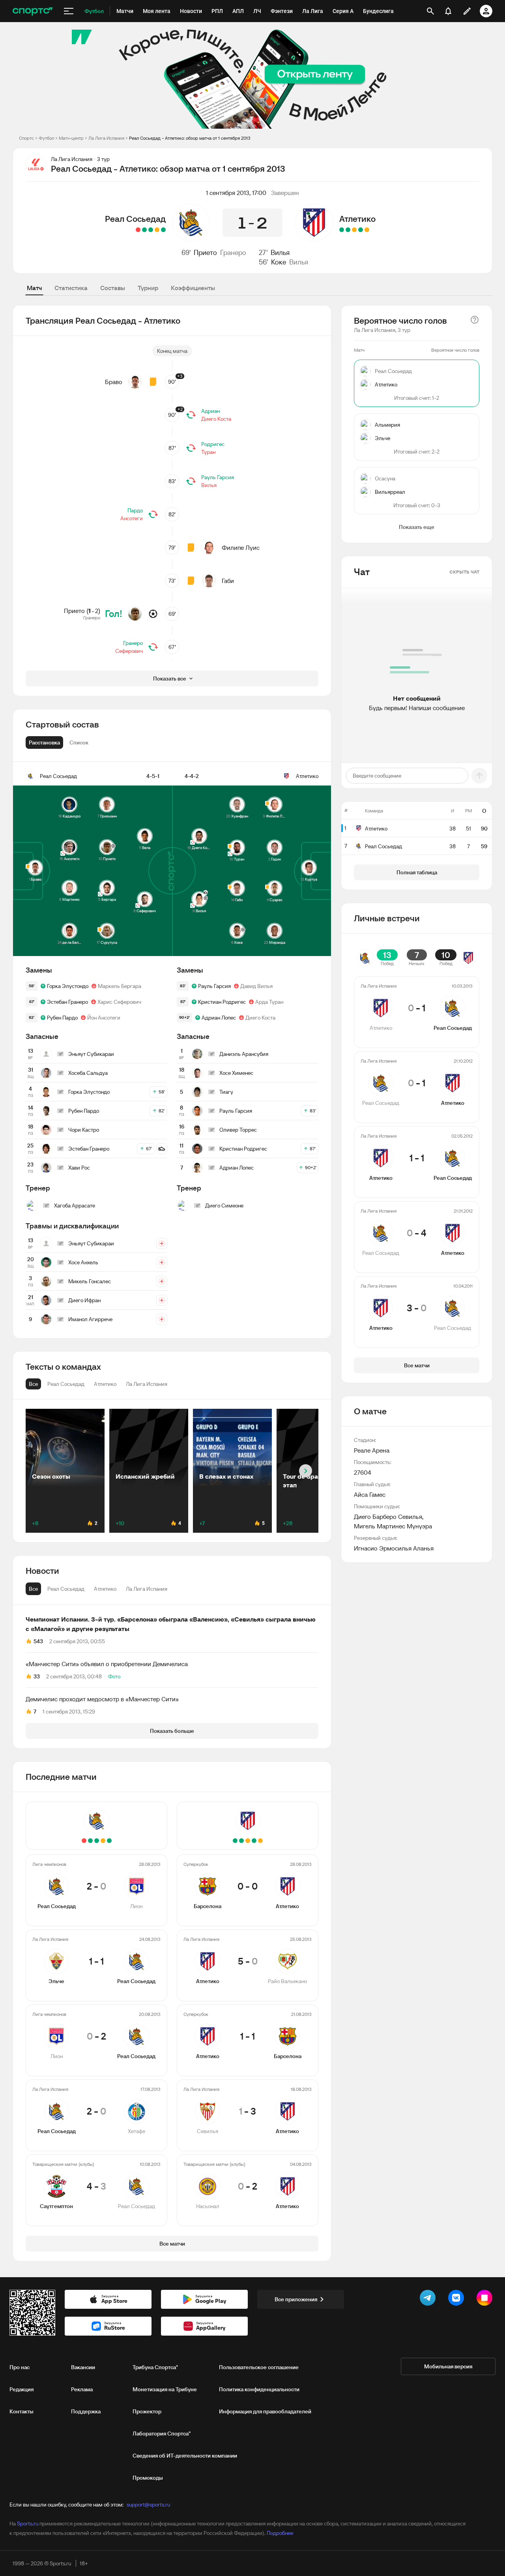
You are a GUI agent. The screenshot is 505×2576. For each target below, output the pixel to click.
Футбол (46, 138)
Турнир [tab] (148, 288)
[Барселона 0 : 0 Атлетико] (367, 230)
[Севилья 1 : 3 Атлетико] (348, 230)
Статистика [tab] (71, 288)
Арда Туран (269, 1002)
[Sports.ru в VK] (458, 2299)
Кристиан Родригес (222, 1002)
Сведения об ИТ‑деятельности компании (185, 2456)
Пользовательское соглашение (259, 2367)
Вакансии (83, 2367)
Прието (205, 252)
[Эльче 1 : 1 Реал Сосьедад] (157, 230)
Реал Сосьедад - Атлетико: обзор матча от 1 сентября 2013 (190, 138)
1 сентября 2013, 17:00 (236, 193)
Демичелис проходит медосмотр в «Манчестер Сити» (102, 1699)
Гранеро (233, 252)
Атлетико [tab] (105, 1589)
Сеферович (129, 651)
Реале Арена (372, 1450)
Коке (279, 262)
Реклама (82, 2389)
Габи (228, 581)
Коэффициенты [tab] (193, 288)
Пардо (135, 510)
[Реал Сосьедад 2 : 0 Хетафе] (144, 230)
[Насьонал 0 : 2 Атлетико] (342, 230)
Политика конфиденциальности (259, 2389)
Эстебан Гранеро (67, 1002)
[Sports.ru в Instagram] (486, 2299)
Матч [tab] (34, 288)
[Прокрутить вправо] (306, 1471)
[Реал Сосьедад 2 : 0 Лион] (163, 230)
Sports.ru (28, 2524)
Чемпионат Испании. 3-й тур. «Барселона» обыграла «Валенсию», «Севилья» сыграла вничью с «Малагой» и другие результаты (171, 1624)
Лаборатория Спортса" (162, 2434)
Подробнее (280, 2533)
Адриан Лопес (219, 1018)
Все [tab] (33, 1589)
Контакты (22, 2411)
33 (37, 1676)
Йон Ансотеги (104, 1018)
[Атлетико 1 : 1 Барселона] (354, 230)
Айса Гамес (370, 1494)
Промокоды (148, 2478)
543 (38, 1641)
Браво (114, 382)
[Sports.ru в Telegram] (429, 2299)
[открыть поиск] (430, 11)
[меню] (69, 11)
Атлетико (357, 219)
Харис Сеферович (119, 1002)
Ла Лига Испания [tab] (147, 1589)
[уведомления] (448, 11)
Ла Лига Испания (106, 138)
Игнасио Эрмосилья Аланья (394, 1548)
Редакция (22, 2389)
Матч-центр (71, 138)
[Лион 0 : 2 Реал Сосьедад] (151, 230)
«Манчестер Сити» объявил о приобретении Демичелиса (107, 1664)
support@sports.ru (148, 2505)
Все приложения (296, 2299)
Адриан (210, 411)
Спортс (26, 138)
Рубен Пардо (62, 1018)
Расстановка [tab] (44, 742)
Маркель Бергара (120, 986)
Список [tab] (79, 742)
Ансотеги (132, 518)
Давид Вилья (256, 986)
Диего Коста (216, 419)
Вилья (280, 252)
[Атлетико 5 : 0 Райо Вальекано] (361, 230)
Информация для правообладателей (265, 2411)
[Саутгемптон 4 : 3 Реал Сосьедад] (138, 230)
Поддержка (86, 2411)
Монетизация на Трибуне (165, 2389)
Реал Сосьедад (135, 219)
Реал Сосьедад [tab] (66, 1589)
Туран (208, 452)
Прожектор (147, 2411)
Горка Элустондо (68, 986)
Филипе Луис (241, 547)
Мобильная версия (448, 2366)
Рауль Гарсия (218, 477)
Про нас (20, 2367)
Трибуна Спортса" (155, 2367)
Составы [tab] (113, 288)
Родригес (213, 444)
